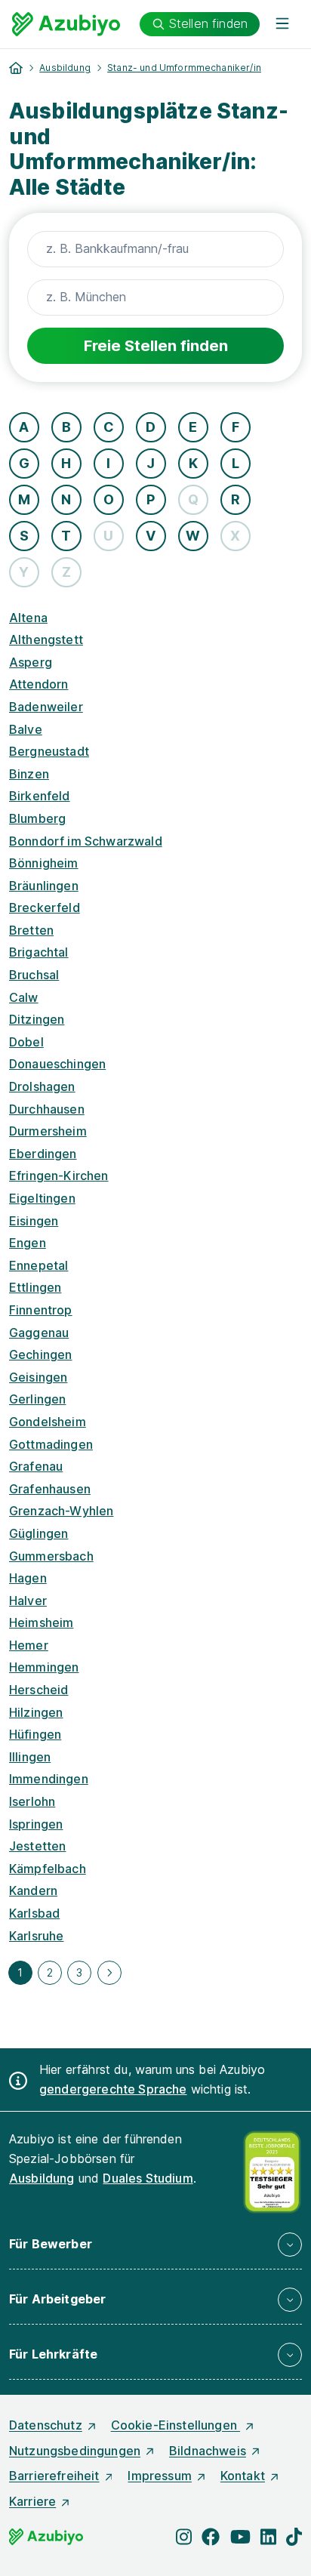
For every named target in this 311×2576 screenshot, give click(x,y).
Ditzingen (37, 1019)
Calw (24, 997)
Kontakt (243, 2476)
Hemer (29, 1645)
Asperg (31, 662)
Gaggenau (39, 1333)
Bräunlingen (44, 886)
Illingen (30, 1757)
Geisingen (38, 1377)
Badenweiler (46, 707)
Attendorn (38, 684)
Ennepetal (38, 1265)
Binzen (29, 774)
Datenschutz (46, 2425)
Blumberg (37, 818)
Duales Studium (148, 2178)
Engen (28, 1243)
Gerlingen (37, 1399)
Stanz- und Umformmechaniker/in (184, 68)
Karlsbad (34, 1913)
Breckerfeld (45, 907)
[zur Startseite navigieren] (16, 68)
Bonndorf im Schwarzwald (86, 841)
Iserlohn (32, 1801)
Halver (28, 1601)
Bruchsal (34, 975)
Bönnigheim (44, 863)
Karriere (32, 2501)
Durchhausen (47, 1109)
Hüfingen (35, 1734)
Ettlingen (35, 1287)
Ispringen (36, 1824)
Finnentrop (41, 1310)
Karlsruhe (36, 1936)
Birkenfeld (40, 796)
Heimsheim (41, 1622)
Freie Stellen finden (156, 346)
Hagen (28, 1578)
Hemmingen (44, 1667)
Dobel (26, 1042)
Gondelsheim (48, 1422)
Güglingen (38, 1533)
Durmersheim (48, 1131)
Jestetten (37, 1846)
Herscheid (38, 1690)
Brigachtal (39, 952)
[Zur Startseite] (66, 24)
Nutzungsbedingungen (75, 2451)
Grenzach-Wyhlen (61, 1511)
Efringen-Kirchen (59, 1176)
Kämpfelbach (48, 1869)
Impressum (159, 2476)
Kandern (33, 1890)
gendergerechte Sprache (113, 2089)
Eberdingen (43, 1154)
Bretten (31, 930)
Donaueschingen (57, 1064)
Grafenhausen (50, 1489)
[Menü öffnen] (282, 24)
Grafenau (36, 1466)
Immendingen (49, 1779)
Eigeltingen (42, 1198)
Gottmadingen (51, 1444)
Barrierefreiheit (54, 2476)
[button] (155, 2245)
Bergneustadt (49, 751)
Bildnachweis (208, 2451)
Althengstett (46, 639)
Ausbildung (65, 68)
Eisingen (34, 1221)
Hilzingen (36, 1712)
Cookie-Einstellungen (176, 2425)
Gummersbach (51, 1556)
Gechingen (40, 1354)
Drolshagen (42, 1086)
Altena (28, 618)
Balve (26, 729)
